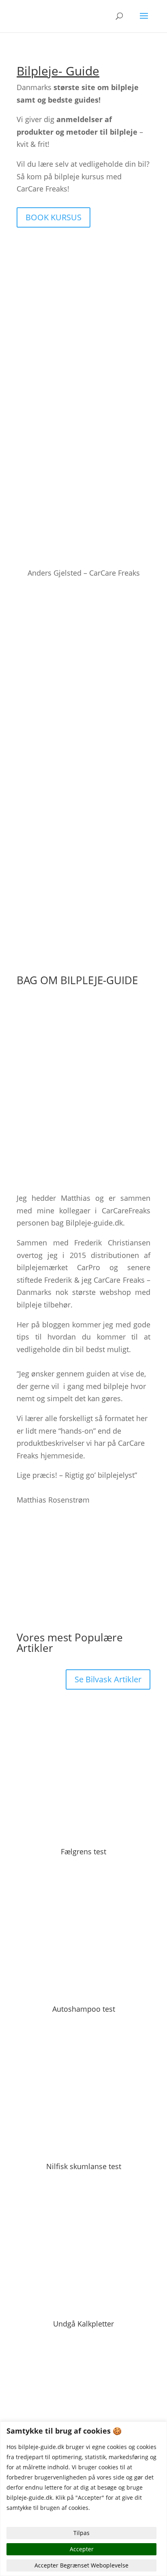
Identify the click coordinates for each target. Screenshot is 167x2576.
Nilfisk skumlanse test (84, 2166)
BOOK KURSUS (54, 217)
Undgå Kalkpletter (83, 2324)
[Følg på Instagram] (39, 1525)
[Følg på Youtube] (56, 1525)
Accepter (82, 2549)
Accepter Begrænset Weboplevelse (81, 2565)
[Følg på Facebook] (23, 1525)
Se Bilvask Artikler (108, 1679)
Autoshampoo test (84, 2009)
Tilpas (81, 2533)
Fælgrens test (83, 1851)
